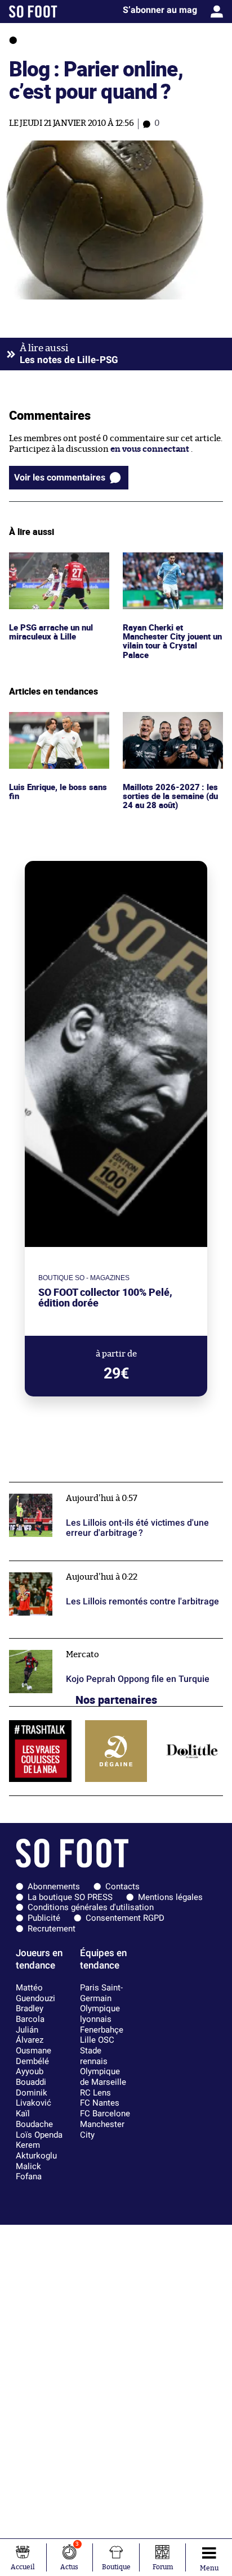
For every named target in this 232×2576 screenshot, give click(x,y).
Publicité (44, 1918)
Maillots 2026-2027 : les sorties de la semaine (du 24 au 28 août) (171, 727)
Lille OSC (97, 2040)
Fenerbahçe (102, 2030)
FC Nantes (100, 2103)
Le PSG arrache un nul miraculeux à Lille (52, 563)
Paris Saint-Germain (101, 1993)
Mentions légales (170, 1897)
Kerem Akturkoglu (36, 2150)
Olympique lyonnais (100, 2014)
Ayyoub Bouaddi (31, 2077)
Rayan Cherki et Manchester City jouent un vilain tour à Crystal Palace (169, 573)
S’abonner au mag (160, 10)
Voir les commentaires (60, 477)
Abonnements (54, 1886)
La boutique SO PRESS (70, 1897)
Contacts (122, 1886)
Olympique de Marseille (103, 2077)
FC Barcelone (105, 2114)
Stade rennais (94, 2056)
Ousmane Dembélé (34, 2056)
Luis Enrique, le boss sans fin (59, 722)
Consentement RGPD (125, 1918)
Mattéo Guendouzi (35, 1993)
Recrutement (52, 1929)
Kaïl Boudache (34, 2119)
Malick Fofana (29, 2172)
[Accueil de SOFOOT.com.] (33, 12)
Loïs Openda (39, 2135)
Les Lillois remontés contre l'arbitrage (84, 1566)
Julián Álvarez (30, 2035)
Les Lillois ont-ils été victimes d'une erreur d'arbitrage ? (93, 1493)
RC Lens (95, 2093)
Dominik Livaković (34, 2098)
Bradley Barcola (30, 2014)
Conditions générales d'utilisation (91, 1907)
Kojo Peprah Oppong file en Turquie (79, 1643)
